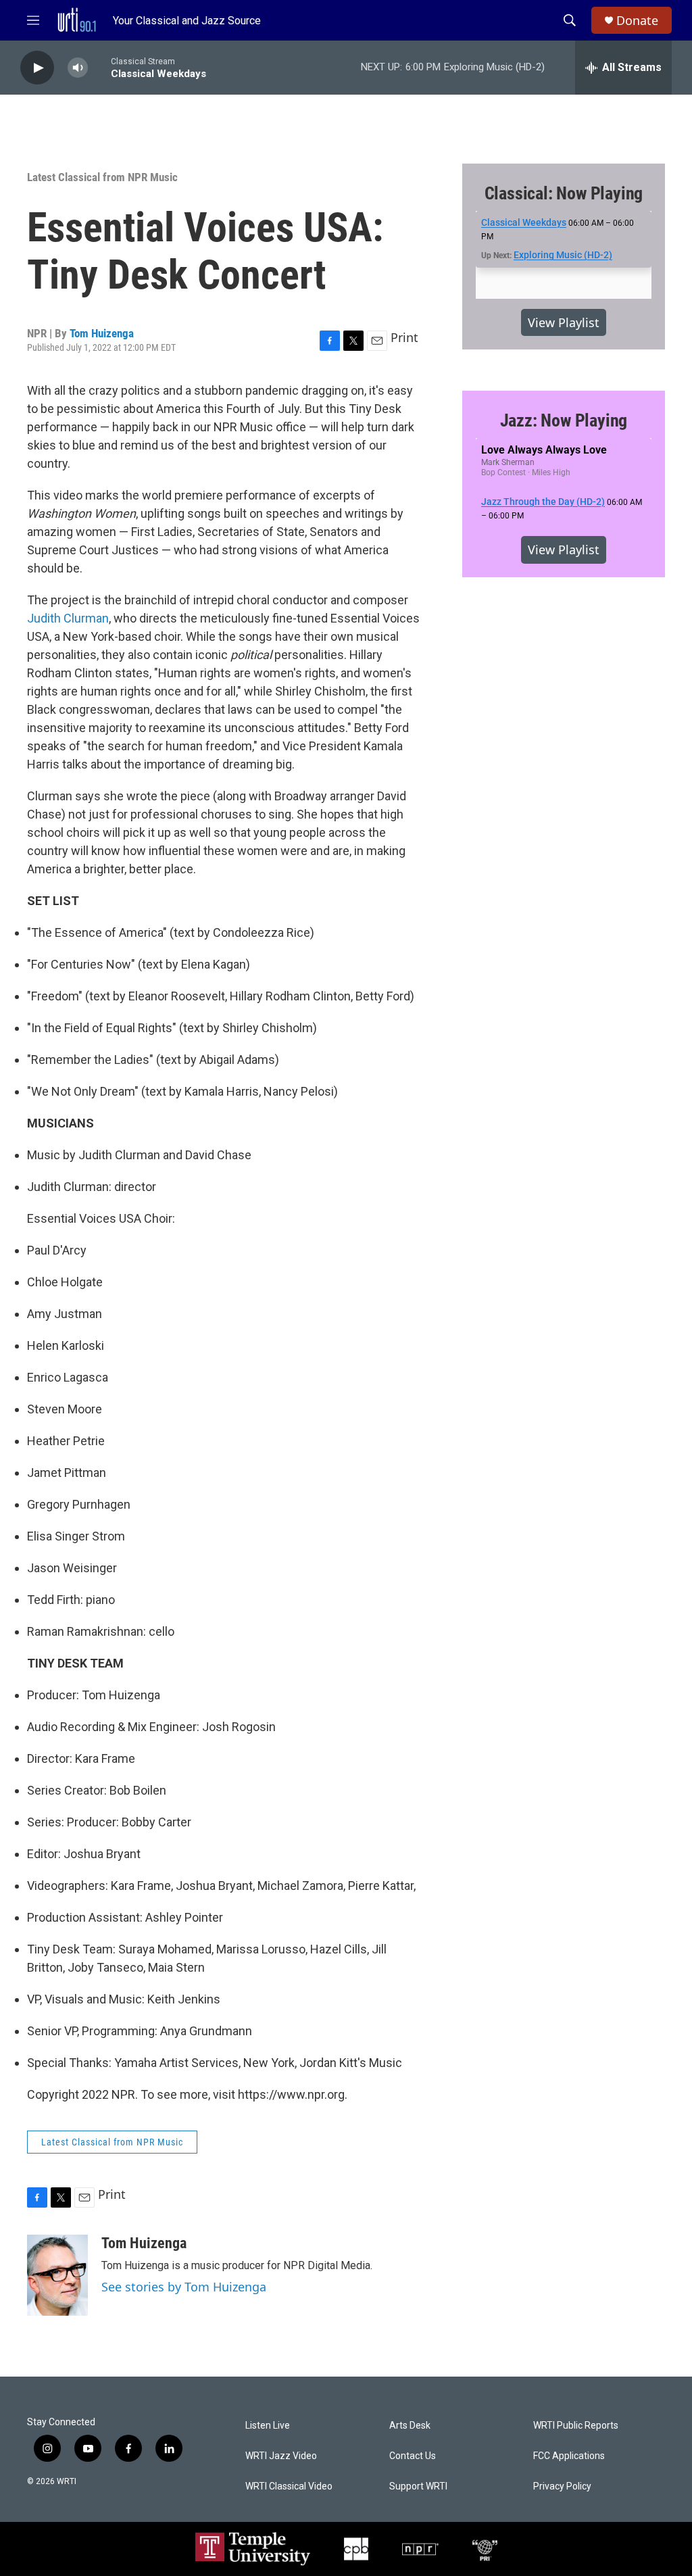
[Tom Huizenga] (57, 2275)
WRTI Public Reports (576, 2426)
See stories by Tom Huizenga (184, 2287)
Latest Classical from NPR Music (102, 177)
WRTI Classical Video (289, 2486)
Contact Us (413, 2456)
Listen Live (268, 2426)
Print (404, 337)
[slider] (99, 67)
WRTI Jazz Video (281, 2456)
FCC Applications (569, 2456)
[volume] (78, 68)
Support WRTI (418, 2486)
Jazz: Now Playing (564, 420)
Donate (637, 21)
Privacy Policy (562, 2486)
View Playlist (564, 322)
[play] (37, 68)
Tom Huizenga (102, 333)
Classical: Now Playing (564, 193)
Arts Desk (410, 2426)
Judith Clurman (68, 618)
